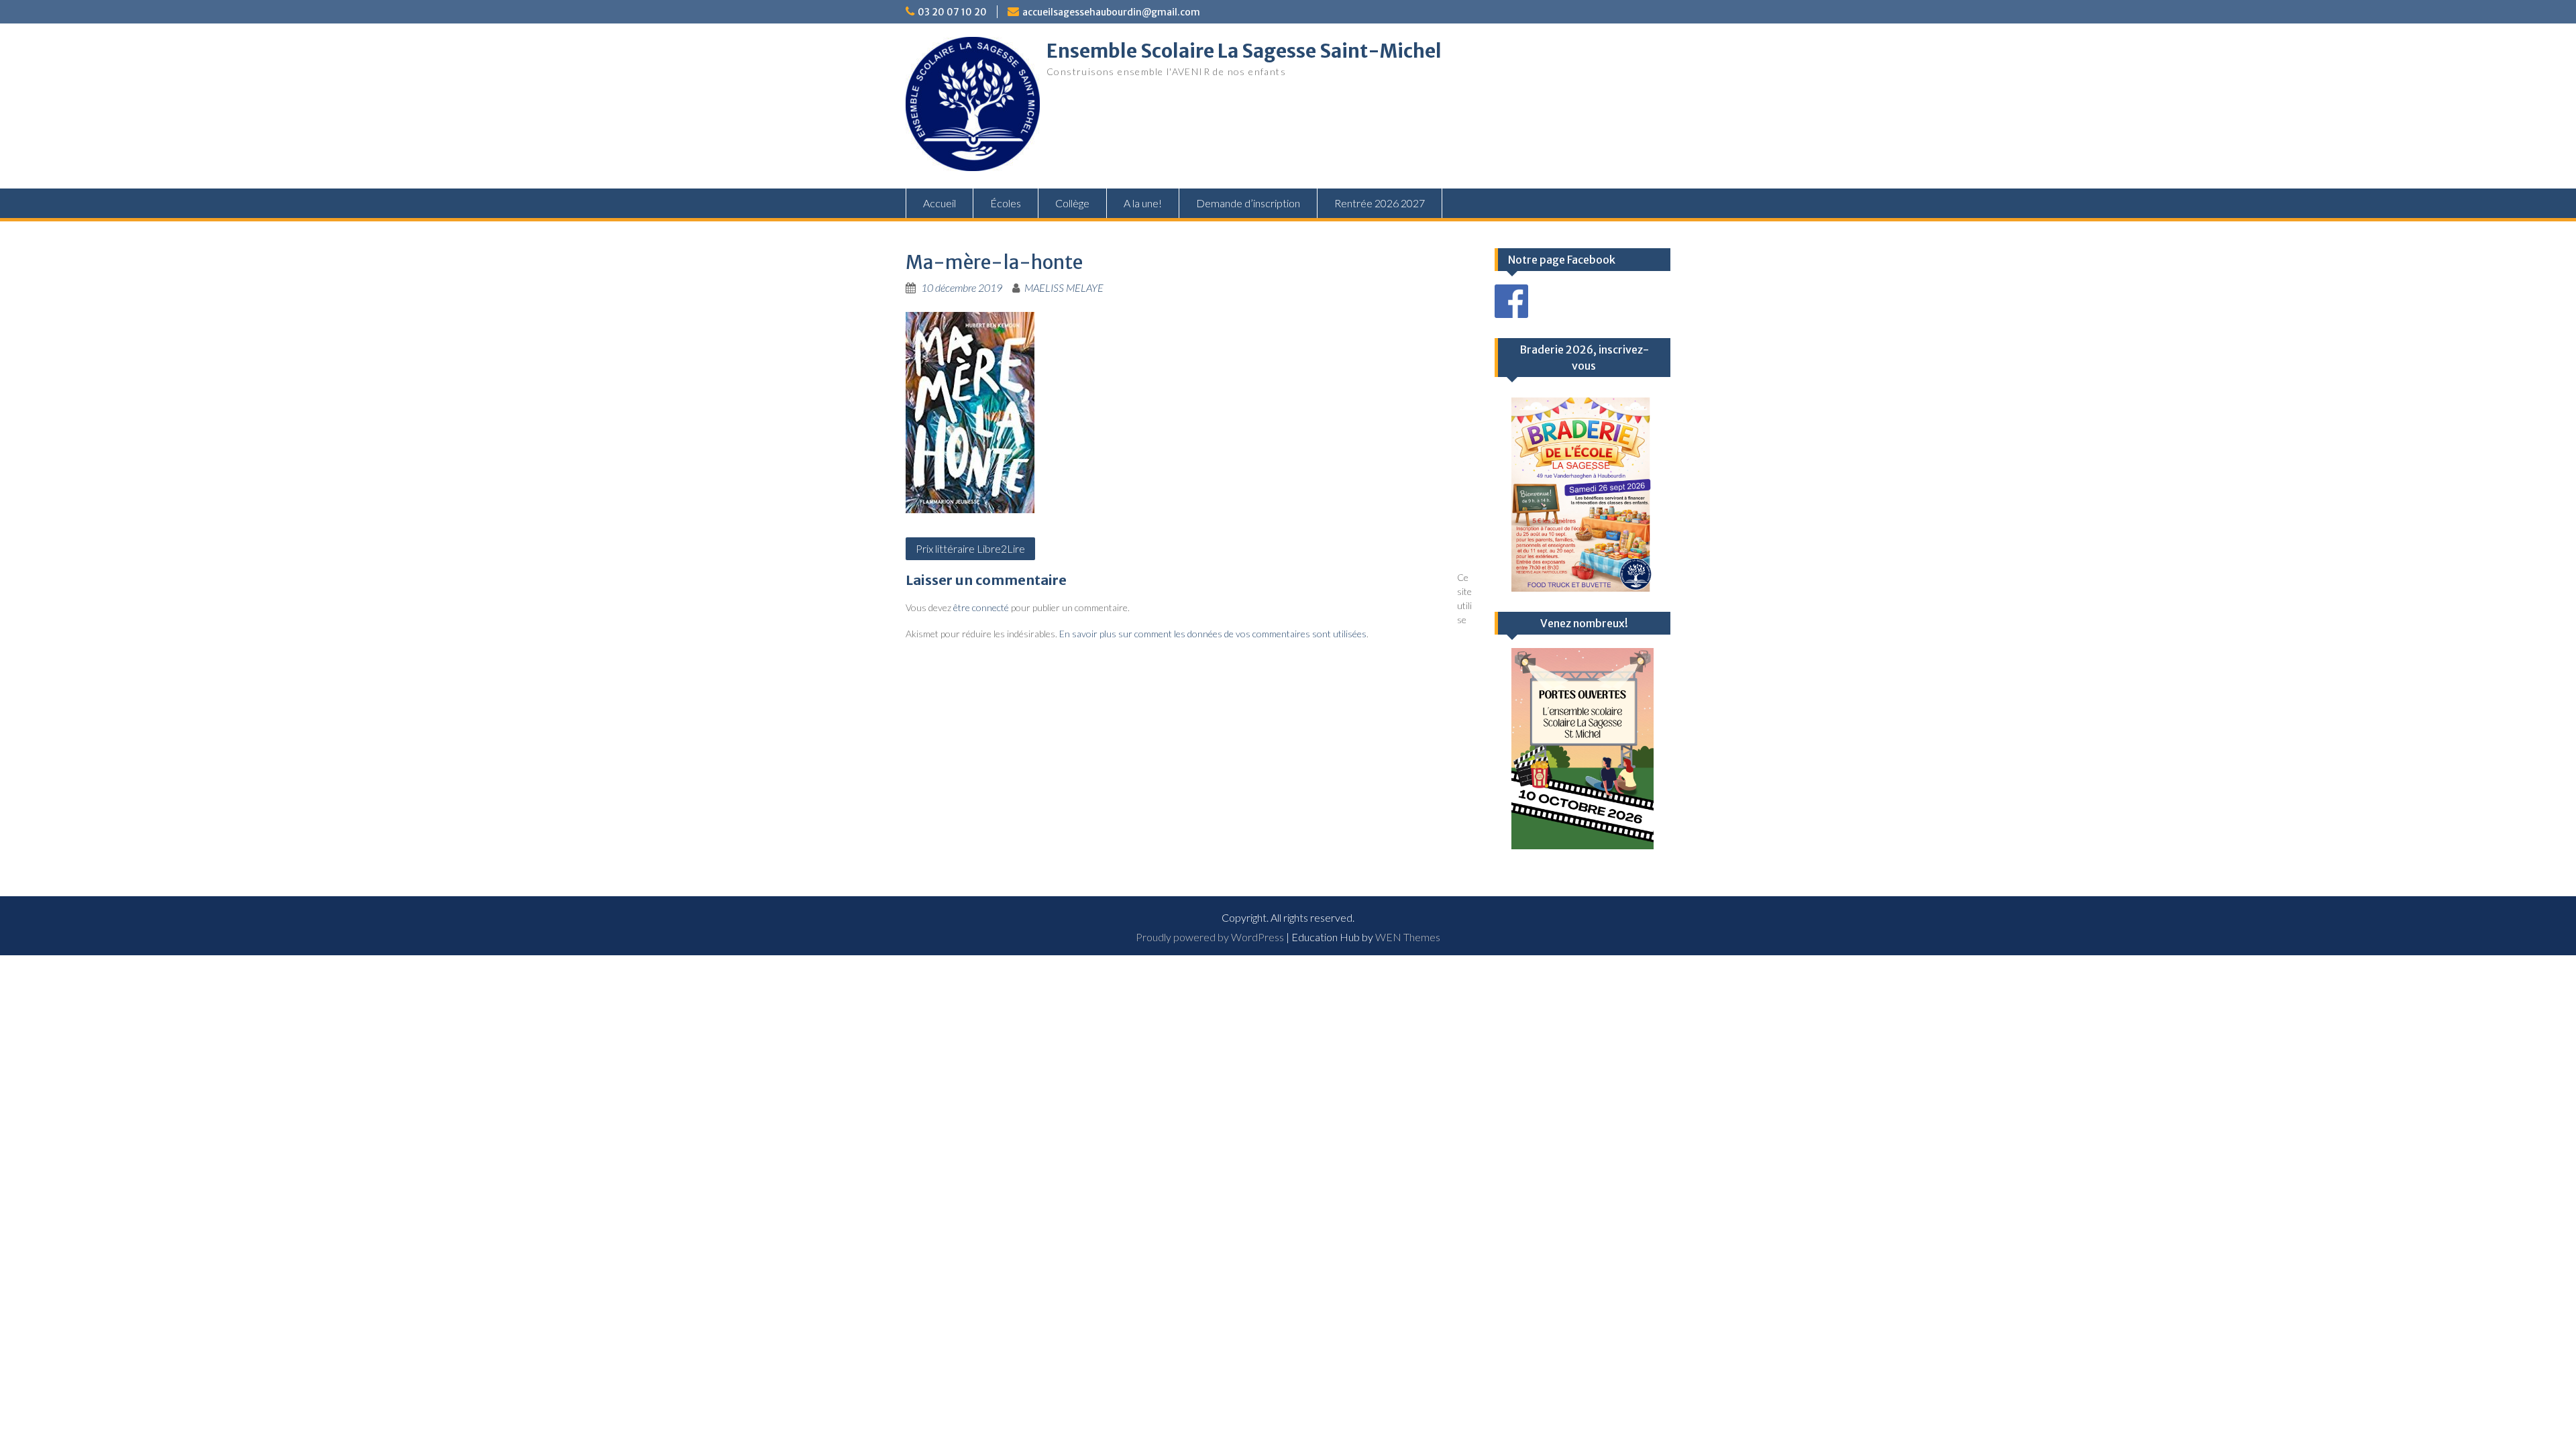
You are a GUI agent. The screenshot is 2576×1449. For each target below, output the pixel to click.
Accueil (940, 203)
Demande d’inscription (1248, 203)
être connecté (981, 607)
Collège (1072, 203)
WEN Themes (1408, 937)
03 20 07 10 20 (952, 12)
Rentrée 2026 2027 (1380, 203)
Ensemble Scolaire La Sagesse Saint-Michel (1244, 51)
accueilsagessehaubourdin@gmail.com (1111, 12)
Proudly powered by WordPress (1210, 937)
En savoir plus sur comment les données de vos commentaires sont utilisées (1213, 634)
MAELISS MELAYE (1064, 287)
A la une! (1143, 203)
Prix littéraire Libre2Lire (970, 548)
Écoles (1006, 203)
